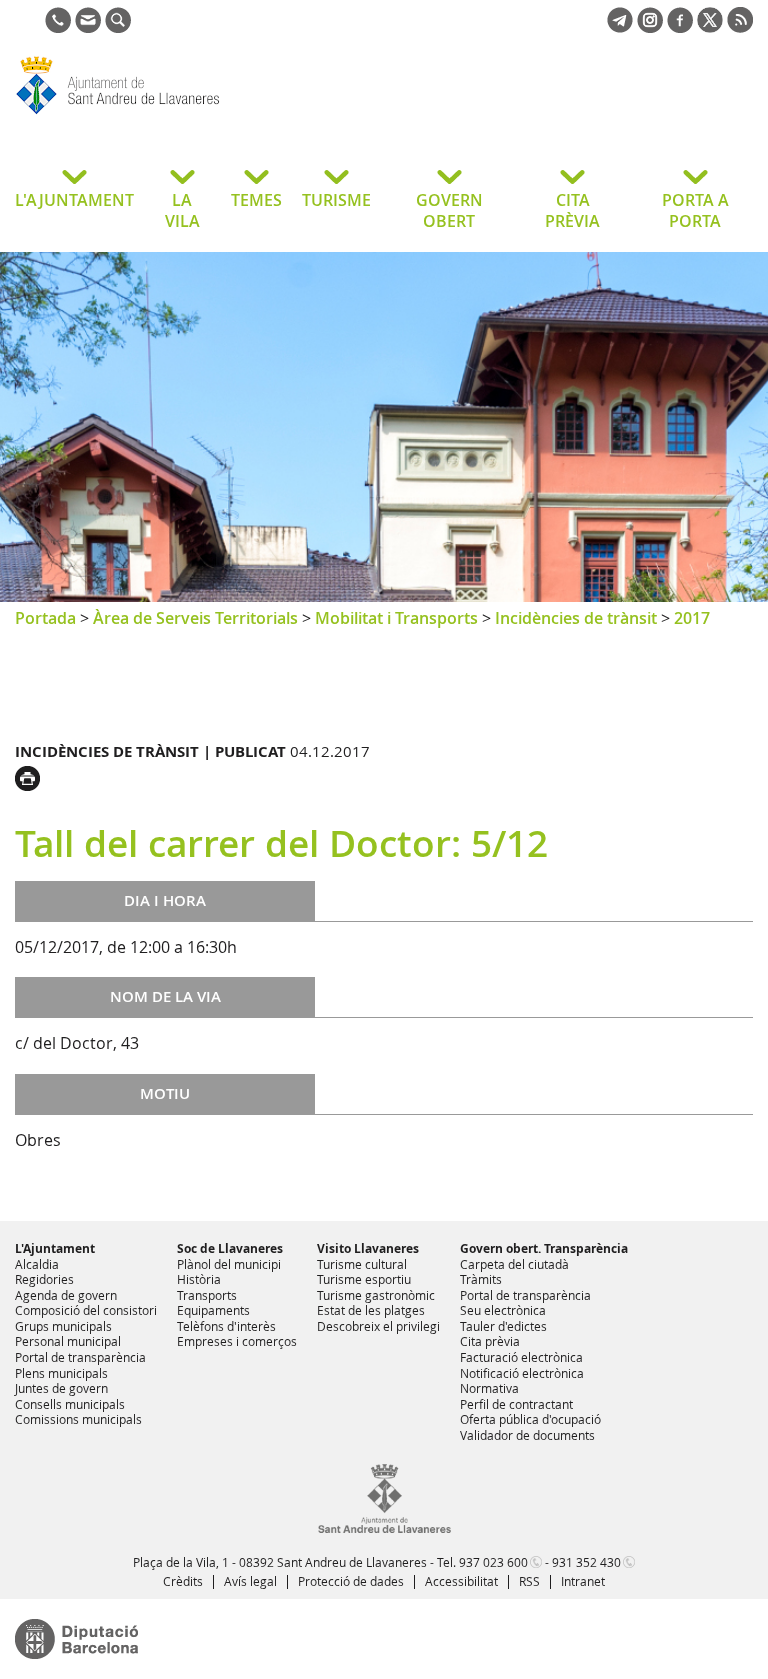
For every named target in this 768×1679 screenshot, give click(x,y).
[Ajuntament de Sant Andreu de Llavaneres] (384, 1529)
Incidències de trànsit (576, 618)
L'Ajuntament (55, 1248)
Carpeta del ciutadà (514, 1264)
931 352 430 (586, 1562)
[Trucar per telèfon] (58, 27)
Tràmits (481, 1279)
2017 (692, 618)
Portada (45, 618)
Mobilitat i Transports (396, 618)
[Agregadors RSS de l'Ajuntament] (740, 27)
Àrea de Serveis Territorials (195, 618)
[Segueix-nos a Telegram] (620, 27)
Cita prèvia (490, 1341)
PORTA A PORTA (695, 210)
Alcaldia (37, 1264)
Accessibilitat (461, 1581)
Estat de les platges (371, 1310)
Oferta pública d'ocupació (530, 1419)
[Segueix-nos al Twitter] (710, 27)
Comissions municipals (78, 1419)
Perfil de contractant (516, 1404)
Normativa (489, 1388)
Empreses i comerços (237, 1341)
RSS (529, 1581)
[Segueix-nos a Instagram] (650, 27)
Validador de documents (527, 1435)
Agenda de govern (66, 1295)
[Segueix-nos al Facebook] (680, 27)
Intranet (583, 1581)
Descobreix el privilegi (378, 1326)
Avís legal (250, 1581)
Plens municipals (61, 1373)
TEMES (256, 200)
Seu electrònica (503, 1310)
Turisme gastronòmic (376, 1295)
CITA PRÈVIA (572, 210)
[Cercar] (118, 27)
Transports (207, 1295)
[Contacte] (88, 27)
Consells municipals (70, 1404)
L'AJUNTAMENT (74, 200)
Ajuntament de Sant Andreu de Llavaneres (174, 114)
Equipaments (213, 1310)
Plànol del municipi (229, 1264)
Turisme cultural (362, 1264)
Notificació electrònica (522, 1373)
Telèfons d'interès (226, 1326)
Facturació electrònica (521, 1357)
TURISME (336, 200)
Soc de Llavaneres (230, 1248)
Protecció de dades (351, 1581)
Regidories (44, 1279)
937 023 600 (493, 1562)
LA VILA (182, 210)
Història (199, 1279)
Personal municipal (68, 1341)
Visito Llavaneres (368, 1248)
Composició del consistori (86, 1310)
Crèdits (183, 1581)
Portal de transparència (80, 1357)
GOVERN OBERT (449, 210)
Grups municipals (63, 1326)
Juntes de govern (61, 1388)
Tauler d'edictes (503, 1326)
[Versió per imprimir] (32, 776)
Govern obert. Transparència (544, 1248)
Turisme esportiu (364, 1279)
